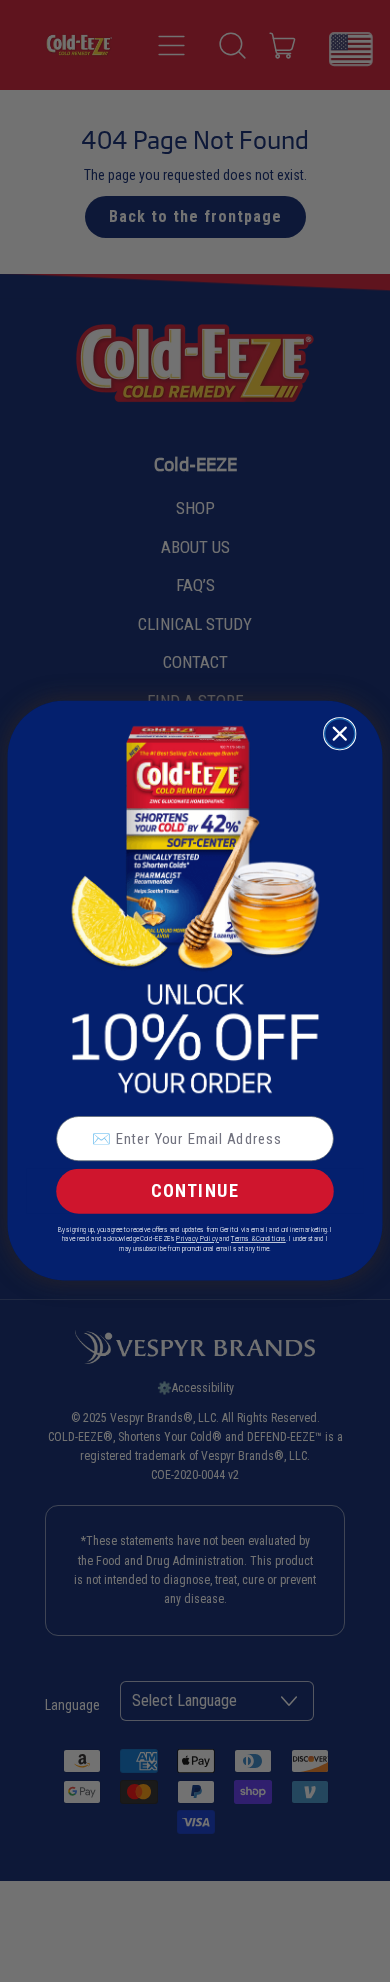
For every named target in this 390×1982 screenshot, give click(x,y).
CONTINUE (195, 1191)
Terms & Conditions (258, 1239)
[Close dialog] (340, 734)
